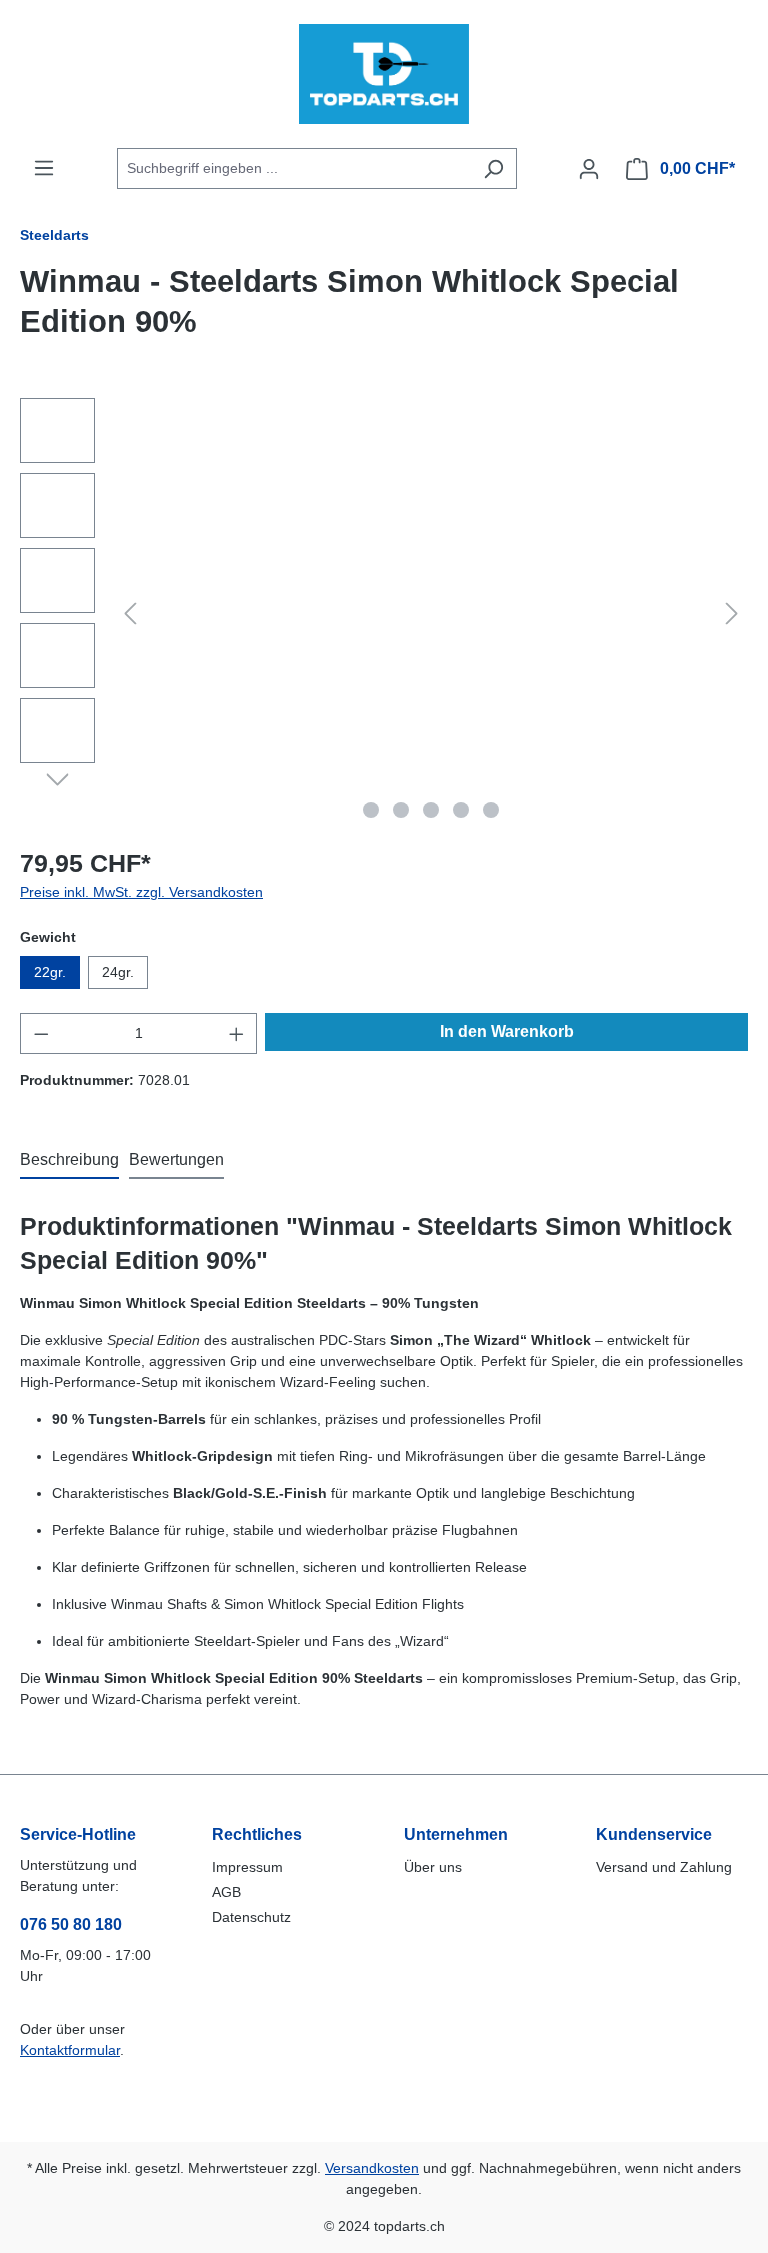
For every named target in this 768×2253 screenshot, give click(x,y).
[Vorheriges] (130, 613)
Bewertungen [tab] (176, 1159)
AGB (226, 1892)
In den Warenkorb (507, 1031)
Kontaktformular (70, 2050)
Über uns (433, 1867)
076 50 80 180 (71, 1924)
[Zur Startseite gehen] (384, 74)
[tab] (69, 1161)
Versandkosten (372, 2168)
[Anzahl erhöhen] (237, 1033)
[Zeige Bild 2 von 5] (401, 810)
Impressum (247, 1867)
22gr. (50, 972)
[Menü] (44, 168)
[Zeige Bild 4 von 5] (461, 810)
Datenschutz (251, 1917)
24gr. (118, 972)
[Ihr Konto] (589, 169)
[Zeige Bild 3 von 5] (431, 810)
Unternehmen (456, 1834)
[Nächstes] (732, 613)
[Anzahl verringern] (41, 1033)
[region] (384, 613)
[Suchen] (493, 168)
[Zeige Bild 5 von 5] (491, 810)
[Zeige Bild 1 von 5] (371, 810)
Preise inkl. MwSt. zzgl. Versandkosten (141, 892)
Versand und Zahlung (664, 1867)
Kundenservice (654, 1834)
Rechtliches (257, 1834)
